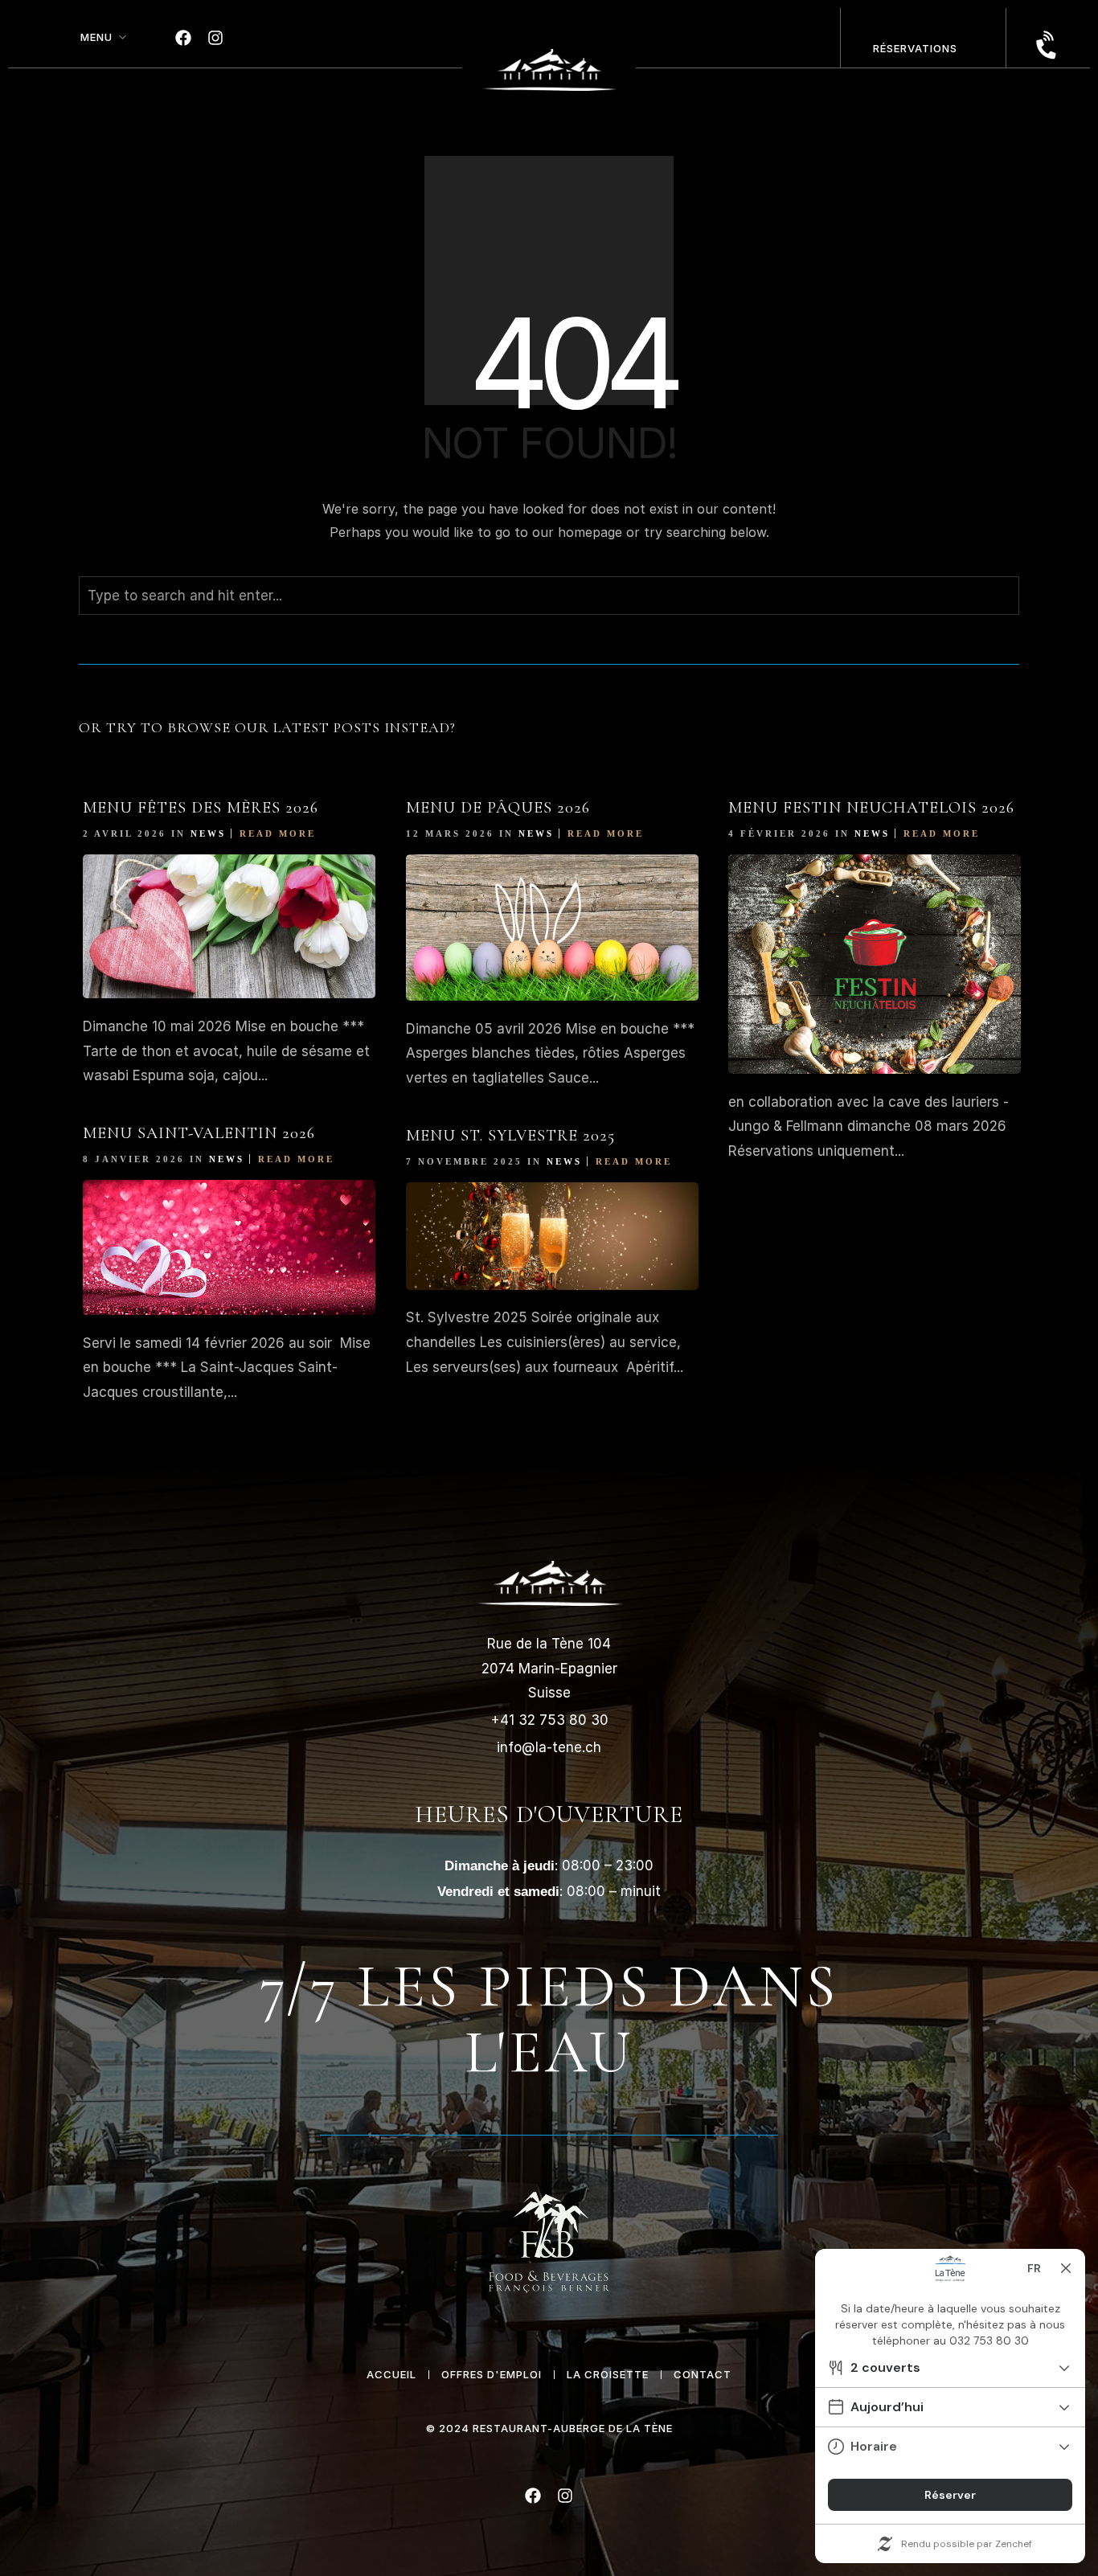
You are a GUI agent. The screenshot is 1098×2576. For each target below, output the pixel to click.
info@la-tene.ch (549, 1747)
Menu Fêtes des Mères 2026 (201, 808)
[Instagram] (215, 38)
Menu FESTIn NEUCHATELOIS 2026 (871, 808)
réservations (915, 48)
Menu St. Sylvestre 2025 (510, 1136)
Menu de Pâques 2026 (498, 808)
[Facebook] (183, 38)
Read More (278, 833)
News (208, 833)
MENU (96, 37)
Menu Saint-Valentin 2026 (199, 1133)
